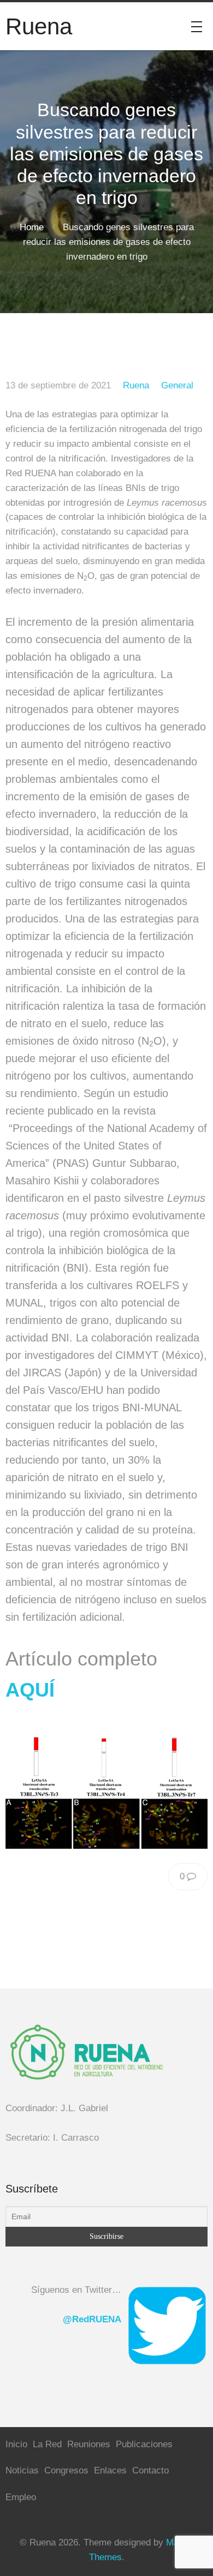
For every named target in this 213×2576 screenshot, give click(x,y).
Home (32, 227)
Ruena (136, 385)
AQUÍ (30, 1690)
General (177, 385)
